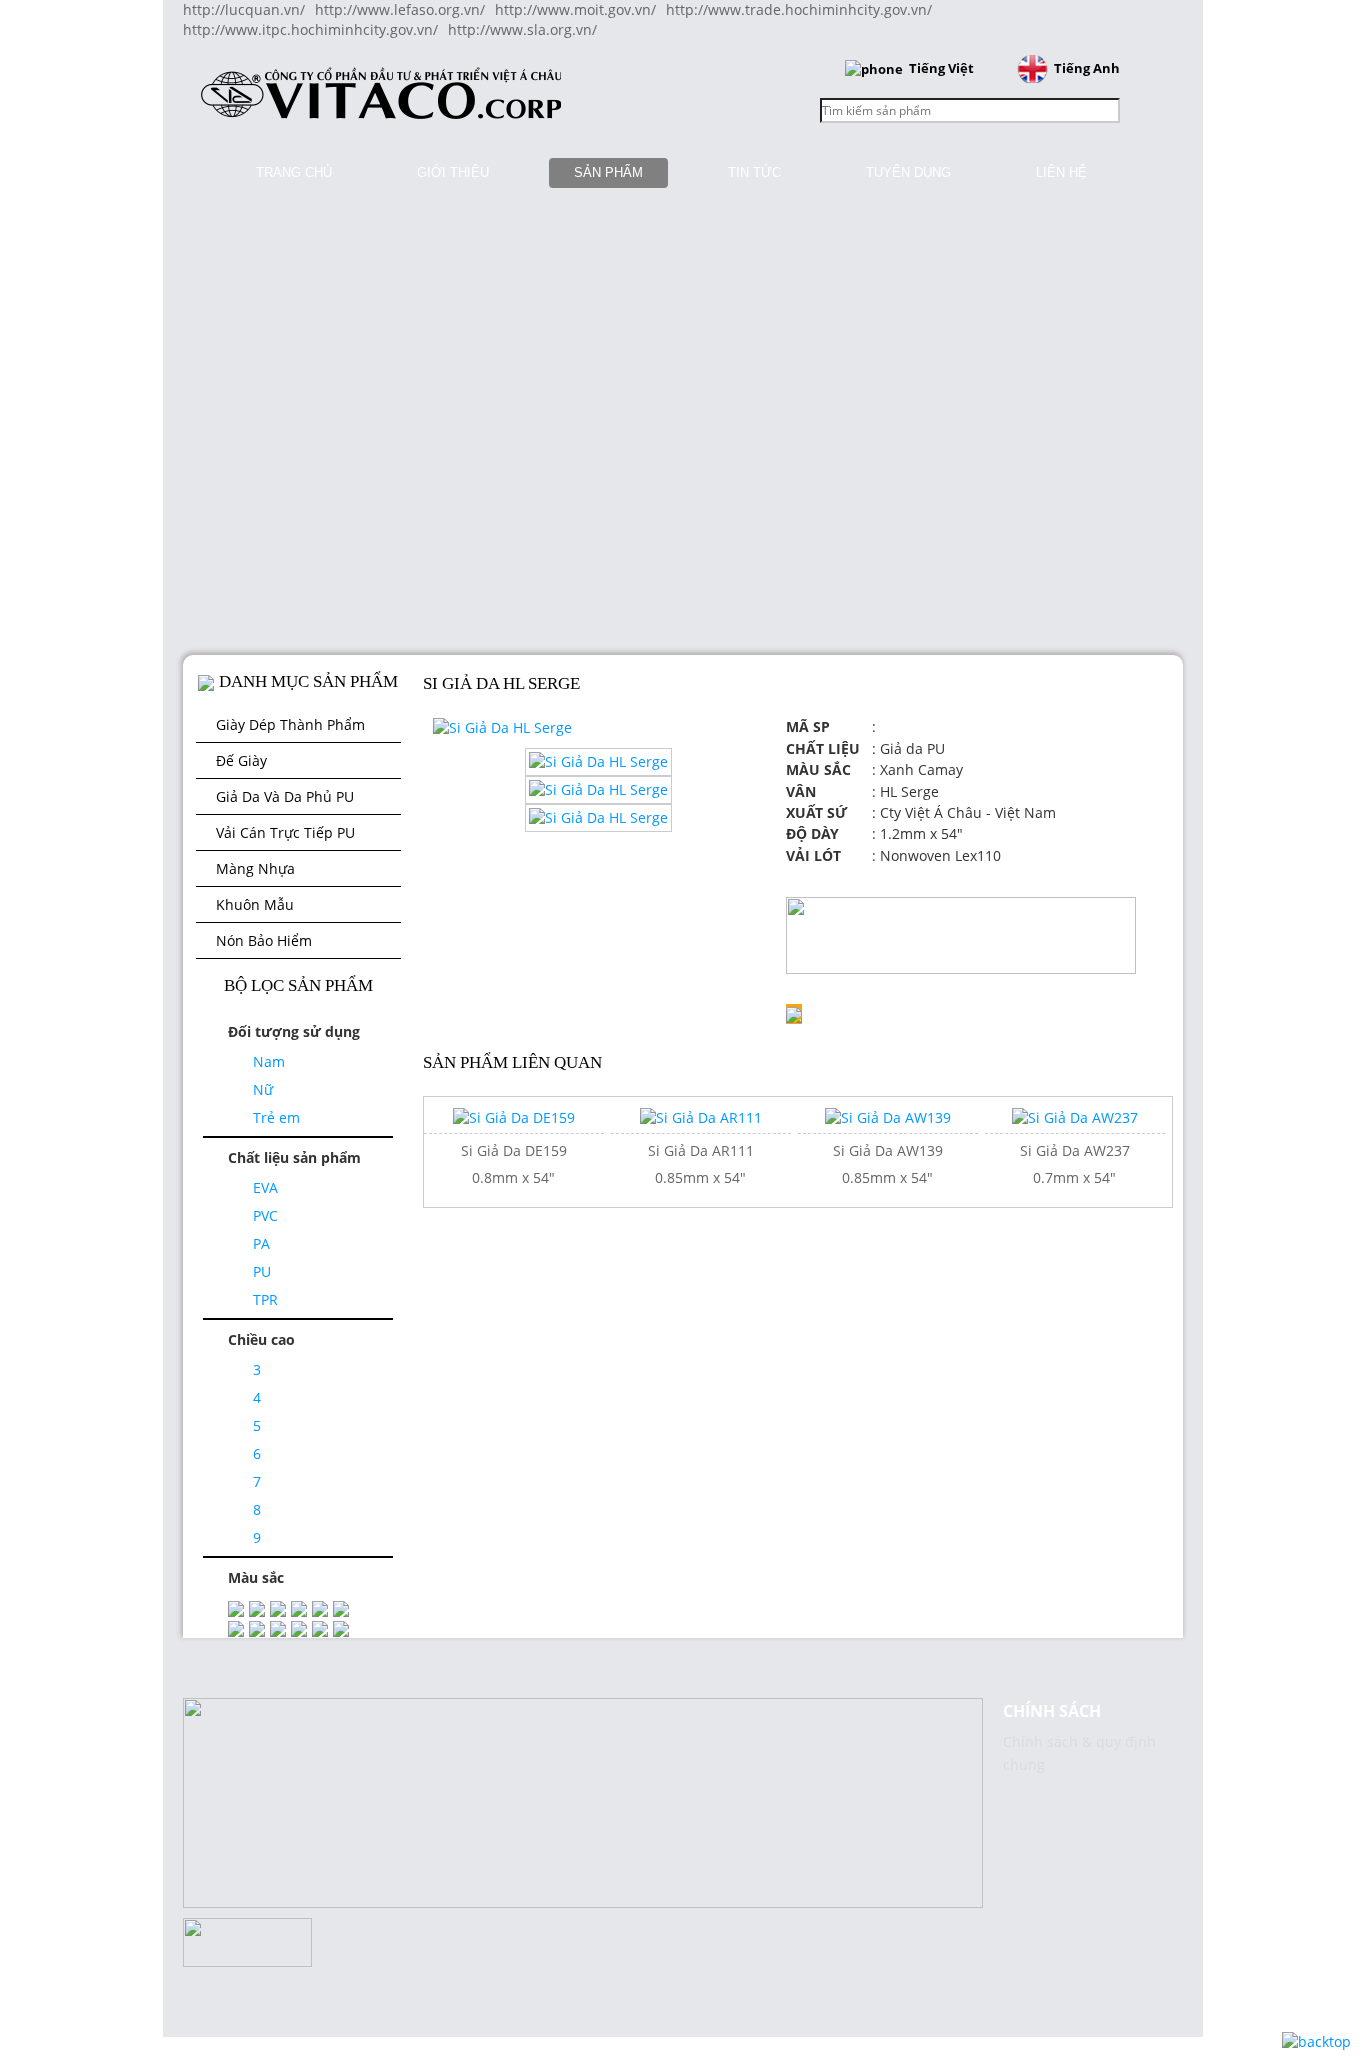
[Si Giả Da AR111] (701, 1116)
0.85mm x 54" (700, 1177)
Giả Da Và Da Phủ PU (285, 796)
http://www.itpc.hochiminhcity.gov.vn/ (310, 29)
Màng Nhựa (255, 868)
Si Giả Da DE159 (514, 1150)
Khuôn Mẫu (255, 904)
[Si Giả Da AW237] (1075, 1116)
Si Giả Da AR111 (701, 1150)
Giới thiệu (453, 172)
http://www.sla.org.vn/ (522, 29)
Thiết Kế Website (56, 1726)
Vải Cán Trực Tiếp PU (285, 832)
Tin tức (754, 172)
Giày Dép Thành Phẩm (290, 724)
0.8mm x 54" (513, 1177)
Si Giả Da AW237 (1075, 1150)
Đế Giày (241, 760)
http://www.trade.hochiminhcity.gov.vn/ (799, 9)
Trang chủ (294, 172)
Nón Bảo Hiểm (264, 940)
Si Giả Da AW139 (888, 1150)
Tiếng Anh (1087, 68)
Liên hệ (1061, 172)
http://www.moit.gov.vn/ (575, 9)
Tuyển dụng (908, 172)
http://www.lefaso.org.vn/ (400, 9)
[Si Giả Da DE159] (514, 1116)
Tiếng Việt (941, 68)
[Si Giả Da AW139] (888, 1116)
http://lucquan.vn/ (244, 9)
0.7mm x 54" (1074, 1177)
